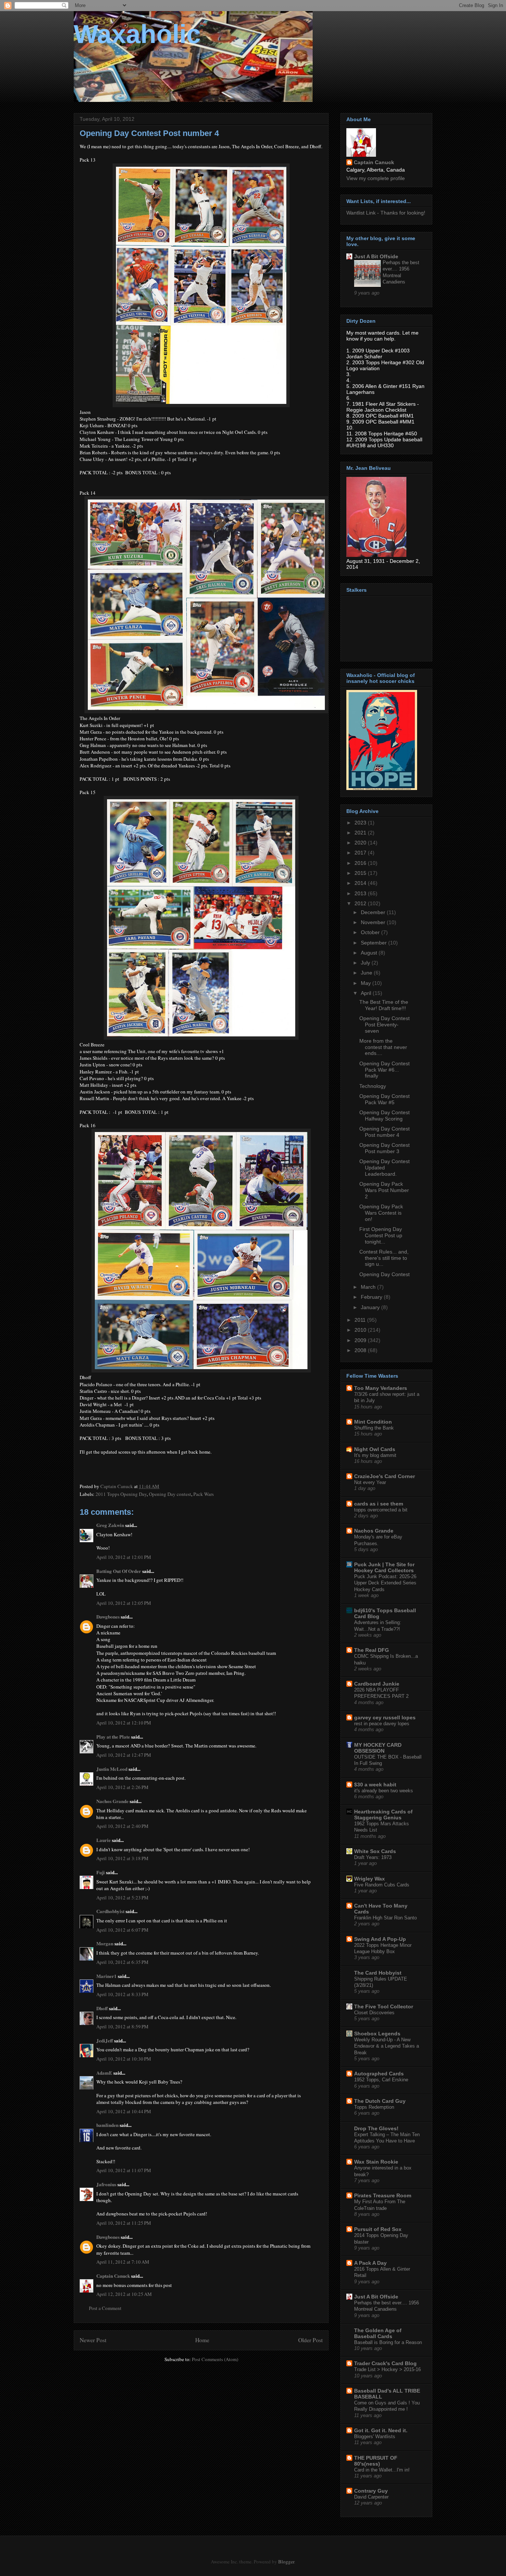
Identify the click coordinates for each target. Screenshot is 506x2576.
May (367, 983)
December (374, 912)
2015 (361, 873)
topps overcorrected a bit (381, 1510)
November (374, 922)
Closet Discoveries (374, 2013)
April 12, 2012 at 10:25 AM (124, 2294)
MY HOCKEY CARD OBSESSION (378, 1748)
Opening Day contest (170, 1494)
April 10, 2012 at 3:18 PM (122, 1858)
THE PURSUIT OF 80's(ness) (376, 2461)
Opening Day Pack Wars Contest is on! (381, 1213)
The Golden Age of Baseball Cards (378, 2333)
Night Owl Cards (375, 1449)
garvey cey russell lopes (385, 1717)
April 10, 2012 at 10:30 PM (124, 2059)
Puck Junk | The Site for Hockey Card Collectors (384, 1567)
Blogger (286, 2562)
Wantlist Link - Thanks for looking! (386, 213)
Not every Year (370, 1482)
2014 (361, 883)
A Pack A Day (370, 2263)
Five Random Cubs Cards (382, 1885)
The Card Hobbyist (378, 1973)
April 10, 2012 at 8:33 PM (122, 1994)
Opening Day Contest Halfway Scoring (385, 1116)
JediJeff (105, 2040)
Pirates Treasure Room (383, 2195)
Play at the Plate (113, 1737)
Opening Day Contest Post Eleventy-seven (385, 1025)
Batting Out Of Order (119, 1571)
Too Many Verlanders (381, 1388)
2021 (361, 833)
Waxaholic (137, 34)
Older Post (310, 2340)
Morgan (105, 1943)
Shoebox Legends (377, 2034)
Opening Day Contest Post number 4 (385, 1132)
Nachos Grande (112, 1801)
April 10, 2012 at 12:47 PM (124, 1755)
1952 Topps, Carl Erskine (381, 2080)
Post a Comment (105, 2308)
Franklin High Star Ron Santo (385, 1918)
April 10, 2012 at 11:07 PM (124, 2170)
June (367, 973)
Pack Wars (204, 1494)
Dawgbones (108, 1616)
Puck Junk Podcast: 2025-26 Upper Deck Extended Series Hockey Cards (385, 1583)
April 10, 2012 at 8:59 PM (122, 2026)
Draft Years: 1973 (373, 1857)
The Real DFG (372, 1650)
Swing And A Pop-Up (380, 1939)
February (372, 1297)
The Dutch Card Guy (380, 2101)
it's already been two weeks (384, 1791)
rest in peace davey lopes (382, 1724)
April (367, 993)
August (370, 953)
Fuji (101, 1872)
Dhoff (102, 2008)
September (374, 943)
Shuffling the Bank (374, 1428)
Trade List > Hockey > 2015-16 (387, 2369)
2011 (361, 1320)
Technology (373, 1086)
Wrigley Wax (369, 1879)
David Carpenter (371, 2497)
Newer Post (93, 2340)
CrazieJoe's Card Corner (385, 1476)
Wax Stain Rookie (376, 2162)
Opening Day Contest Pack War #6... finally (385, 1070)
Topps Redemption (374, 2107)
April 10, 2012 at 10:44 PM (124, 2111)
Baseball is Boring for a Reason (388, 2342)
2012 (361, 903)
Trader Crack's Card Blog (385, 2363)
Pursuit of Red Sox (378, 2229)
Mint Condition (373, 1422)
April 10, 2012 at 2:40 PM (122, 1826)
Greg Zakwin (110, 1525)
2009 (361, 1340)
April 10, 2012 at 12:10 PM (124, 1723)
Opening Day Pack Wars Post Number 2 (384, 1190)
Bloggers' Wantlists (375, 2436)
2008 (361, 1350)
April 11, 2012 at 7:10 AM (123, 2262)
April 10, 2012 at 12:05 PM (124, 1603)
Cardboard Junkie (377, 1684)
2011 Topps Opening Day (121, 1494)
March (369, 1287)
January (371, 1307)
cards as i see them (379, 1504)
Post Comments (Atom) (215, 2359)
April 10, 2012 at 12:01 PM (124, 1557)
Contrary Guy (371, 2491)
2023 (361, 823)
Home (202, 2340)
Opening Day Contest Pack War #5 (385, 1099)
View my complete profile (376, 178)
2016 (361, 863)
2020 (361, 843)
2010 (361, 1330)
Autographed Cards (379, 2074)
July (366, 963)
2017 (361, 853)
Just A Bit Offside (376, 256)
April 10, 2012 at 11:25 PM (124, 2223)
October (371, 932)
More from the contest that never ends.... (383, 1047)
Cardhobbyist (110, 1911)
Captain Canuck (113, 2276)
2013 (361, 893)
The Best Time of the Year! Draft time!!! (384, 1005)
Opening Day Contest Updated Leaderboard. (385, 1168)
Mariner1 (106, 1976)
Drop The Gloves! (376, 2128)
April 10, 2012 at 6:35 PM (122, 1962)
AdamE (104, 2073)
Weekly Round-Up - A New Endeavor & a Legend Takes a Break (387, 2046)
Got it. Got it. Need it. (381, 2430)
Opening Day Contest (385, 1274)
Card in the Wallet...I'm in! (382, 2470)
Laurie (104, 1840)
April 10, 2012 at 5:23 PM (122, 1898)
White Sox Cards (375, 1851)
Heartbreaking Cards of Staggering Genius (383, 1815)
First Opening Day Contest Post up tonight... (381, 1235)
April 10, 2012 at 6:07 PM (122, 1930)
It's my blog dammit (375, 1455)
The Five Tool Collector (384, 2006)
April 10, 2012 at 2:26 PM (122, 1787)
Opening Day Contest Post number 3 (385, 1148)
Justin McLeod (112, 1769)
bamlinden (107, 2125)
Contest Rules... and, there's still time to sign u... (384, 1258)
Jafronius (106, 2184)
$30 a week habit (375, 1785)
